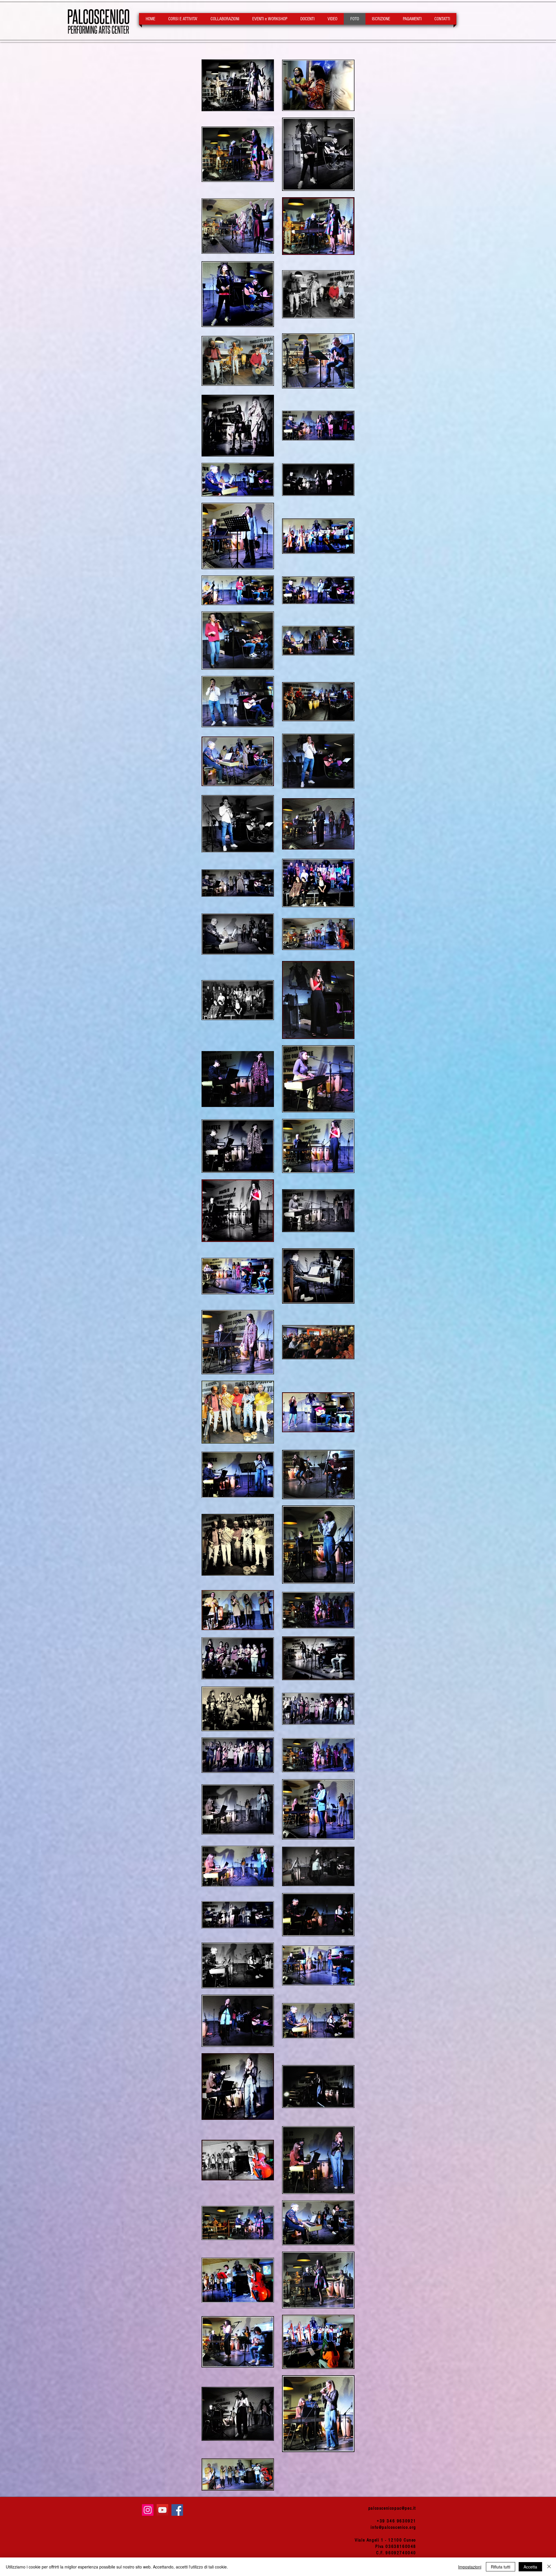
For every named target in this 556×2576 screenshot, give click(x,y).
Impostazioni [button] (470, 2567)
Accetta (530, 2567)
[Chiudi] (549, 2567)
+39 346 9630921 (396, 2521)
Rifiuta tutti (501, 2567)
